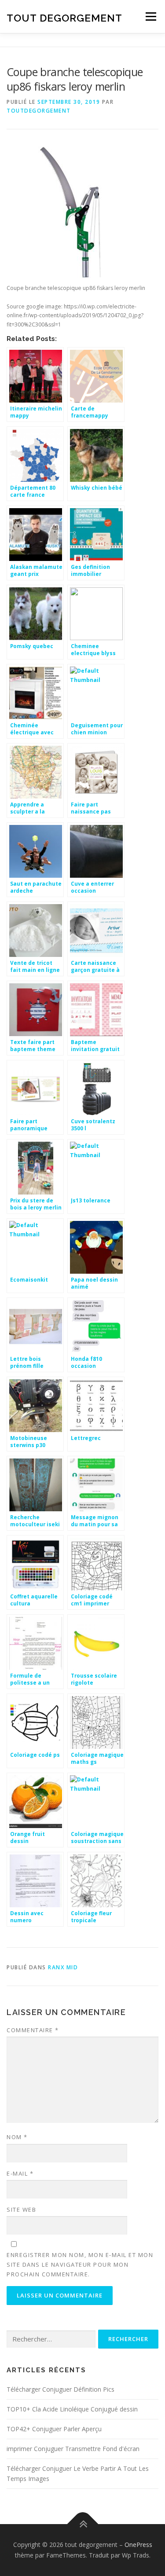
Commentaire (33, 2030)
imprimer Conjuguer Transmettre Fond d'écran (73, 2449)
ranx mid (63, 1967)
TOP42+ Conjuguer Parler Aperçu (54, 2429)
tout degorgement (64, 17)
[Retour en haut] (82, 2524)
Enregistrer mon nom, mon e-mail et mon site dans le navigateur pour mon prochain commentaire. (80, 2265)
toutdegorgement (39, 111)
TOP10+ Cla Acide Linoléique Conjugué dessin (72, 2409)
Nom (17, 2137)
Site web (21, 2210)
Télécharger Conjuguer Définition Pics (60, 2389)
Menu (150, 16)
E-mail (20, 2173)
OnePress (138, 2545)
